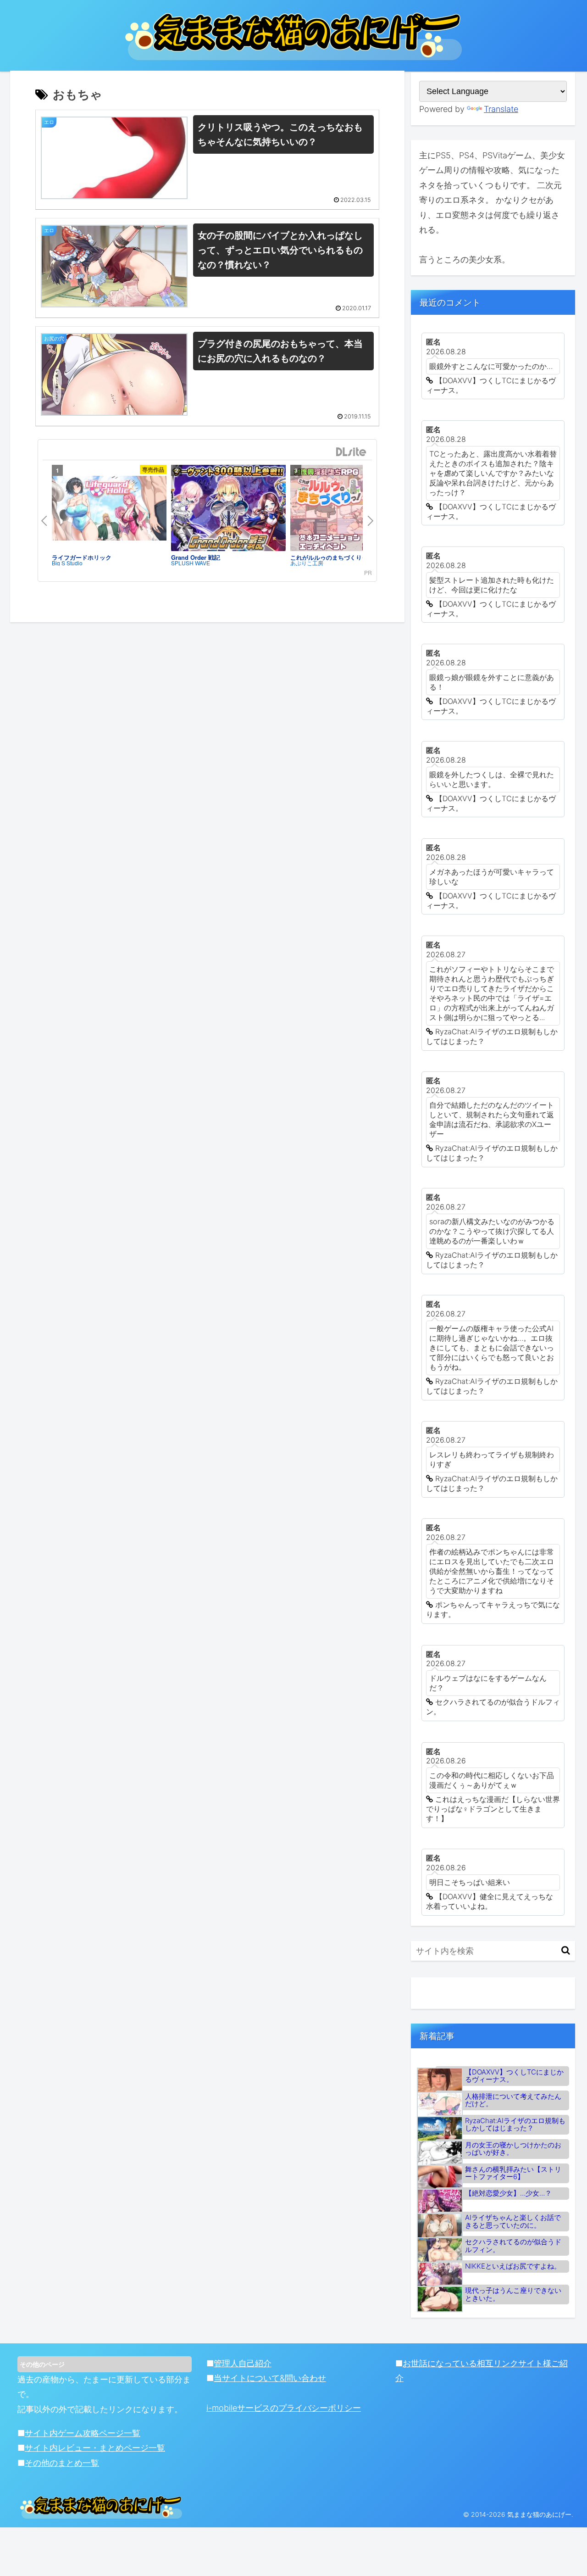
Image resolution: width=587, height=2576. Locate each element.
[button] (566, 1950)
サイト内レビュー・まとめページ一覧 (95, 2448)
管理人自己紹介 (243, 2363)
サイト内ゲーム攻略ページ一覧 (83, 2433)
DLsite (351, 452)
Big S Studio (67, 563)
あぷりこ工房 (307, 563)
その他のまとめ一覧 (62, 2463)
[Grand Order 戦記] (228, 508)
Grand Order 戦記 (196, 557)
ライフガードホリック (82, 557)
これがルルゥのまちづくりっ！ (332, 557)
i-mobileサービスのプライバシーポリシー (284, 2408)
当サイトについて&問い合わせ (270, 2378)
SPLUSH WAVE (191, 563)
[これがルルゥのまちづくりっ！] (348, 508)
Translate (501, 109)
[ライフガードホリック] (109, 508)
